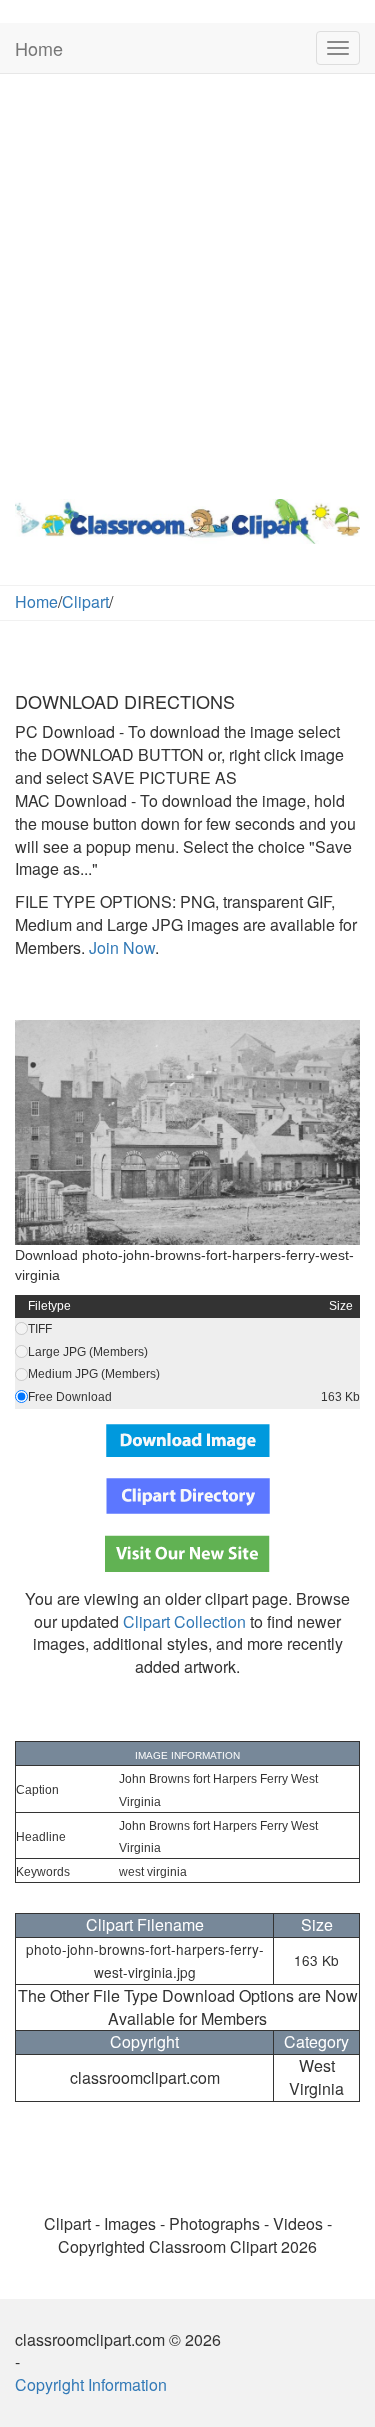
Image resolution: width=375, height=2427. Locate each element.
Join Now (120, 947)
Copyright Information (91, 2384)
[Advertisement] (187, 281)
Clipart (85, 601)
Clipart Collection (184, 1621)
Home (39, 48)
